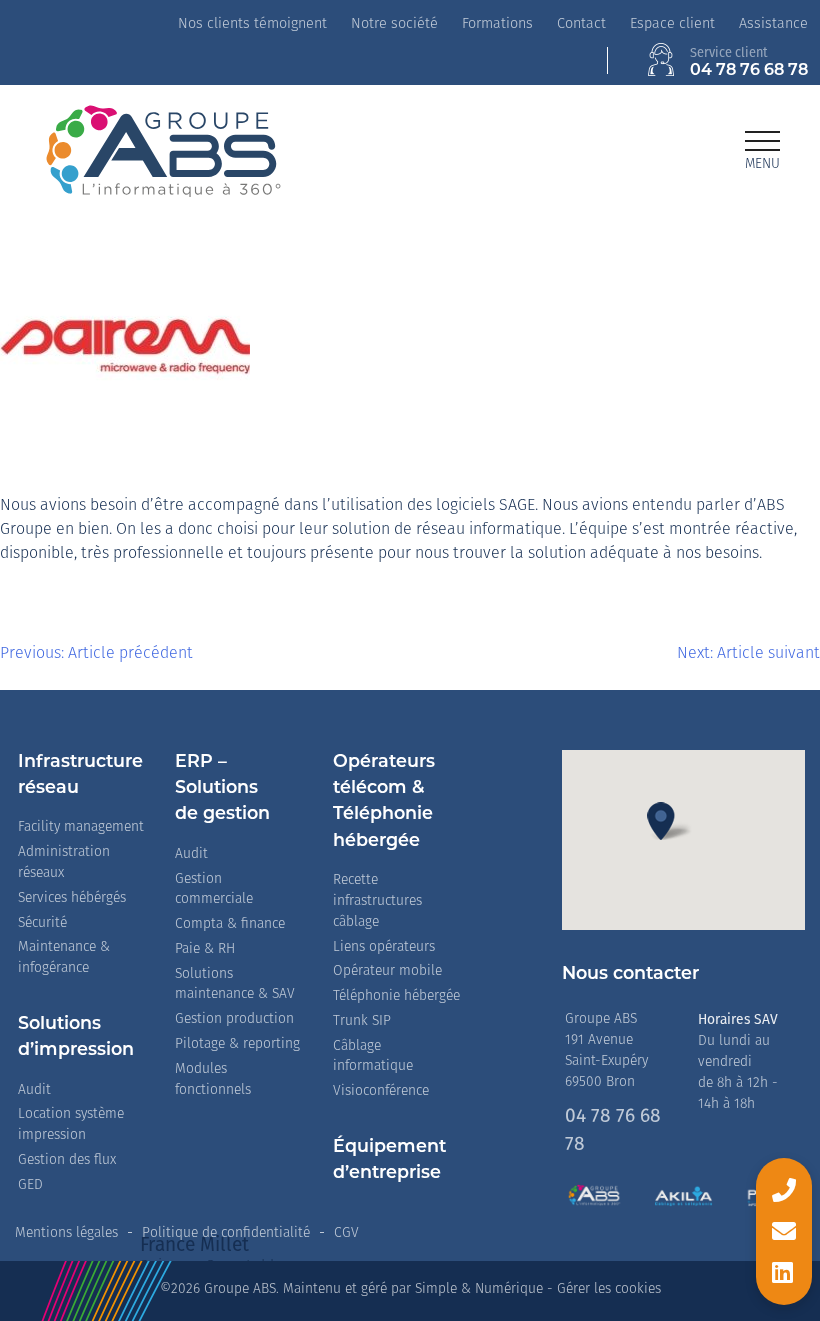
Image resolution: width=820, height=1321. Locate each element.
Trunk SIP (362, 1021)
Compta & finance (230, 924)
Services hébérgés (72, 898)
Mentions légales (66, 1233)
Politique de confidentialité (226, 1233)
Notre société (394, 24)
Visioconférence (381, 1091)
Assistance (773, 24)
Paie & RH (205, 949)
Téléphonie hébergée (396, 996)
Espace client (672, 24)
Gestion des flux (67, 1160)
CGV (346, 1233)
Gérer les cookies (609, 1289)
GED (30, 1185)
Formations (497, 24)
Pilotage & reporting (237, 1044)
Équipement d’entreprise (389, 1160)
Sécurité (42, 923)
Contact (581, 24)
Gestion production (234, 1019)
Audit (34, 1090)
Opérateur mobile (387, 971)
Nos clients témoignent (252, 24)
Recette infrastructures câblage (377, 901)
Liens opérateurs (384, 947)
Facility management (81, 827)
